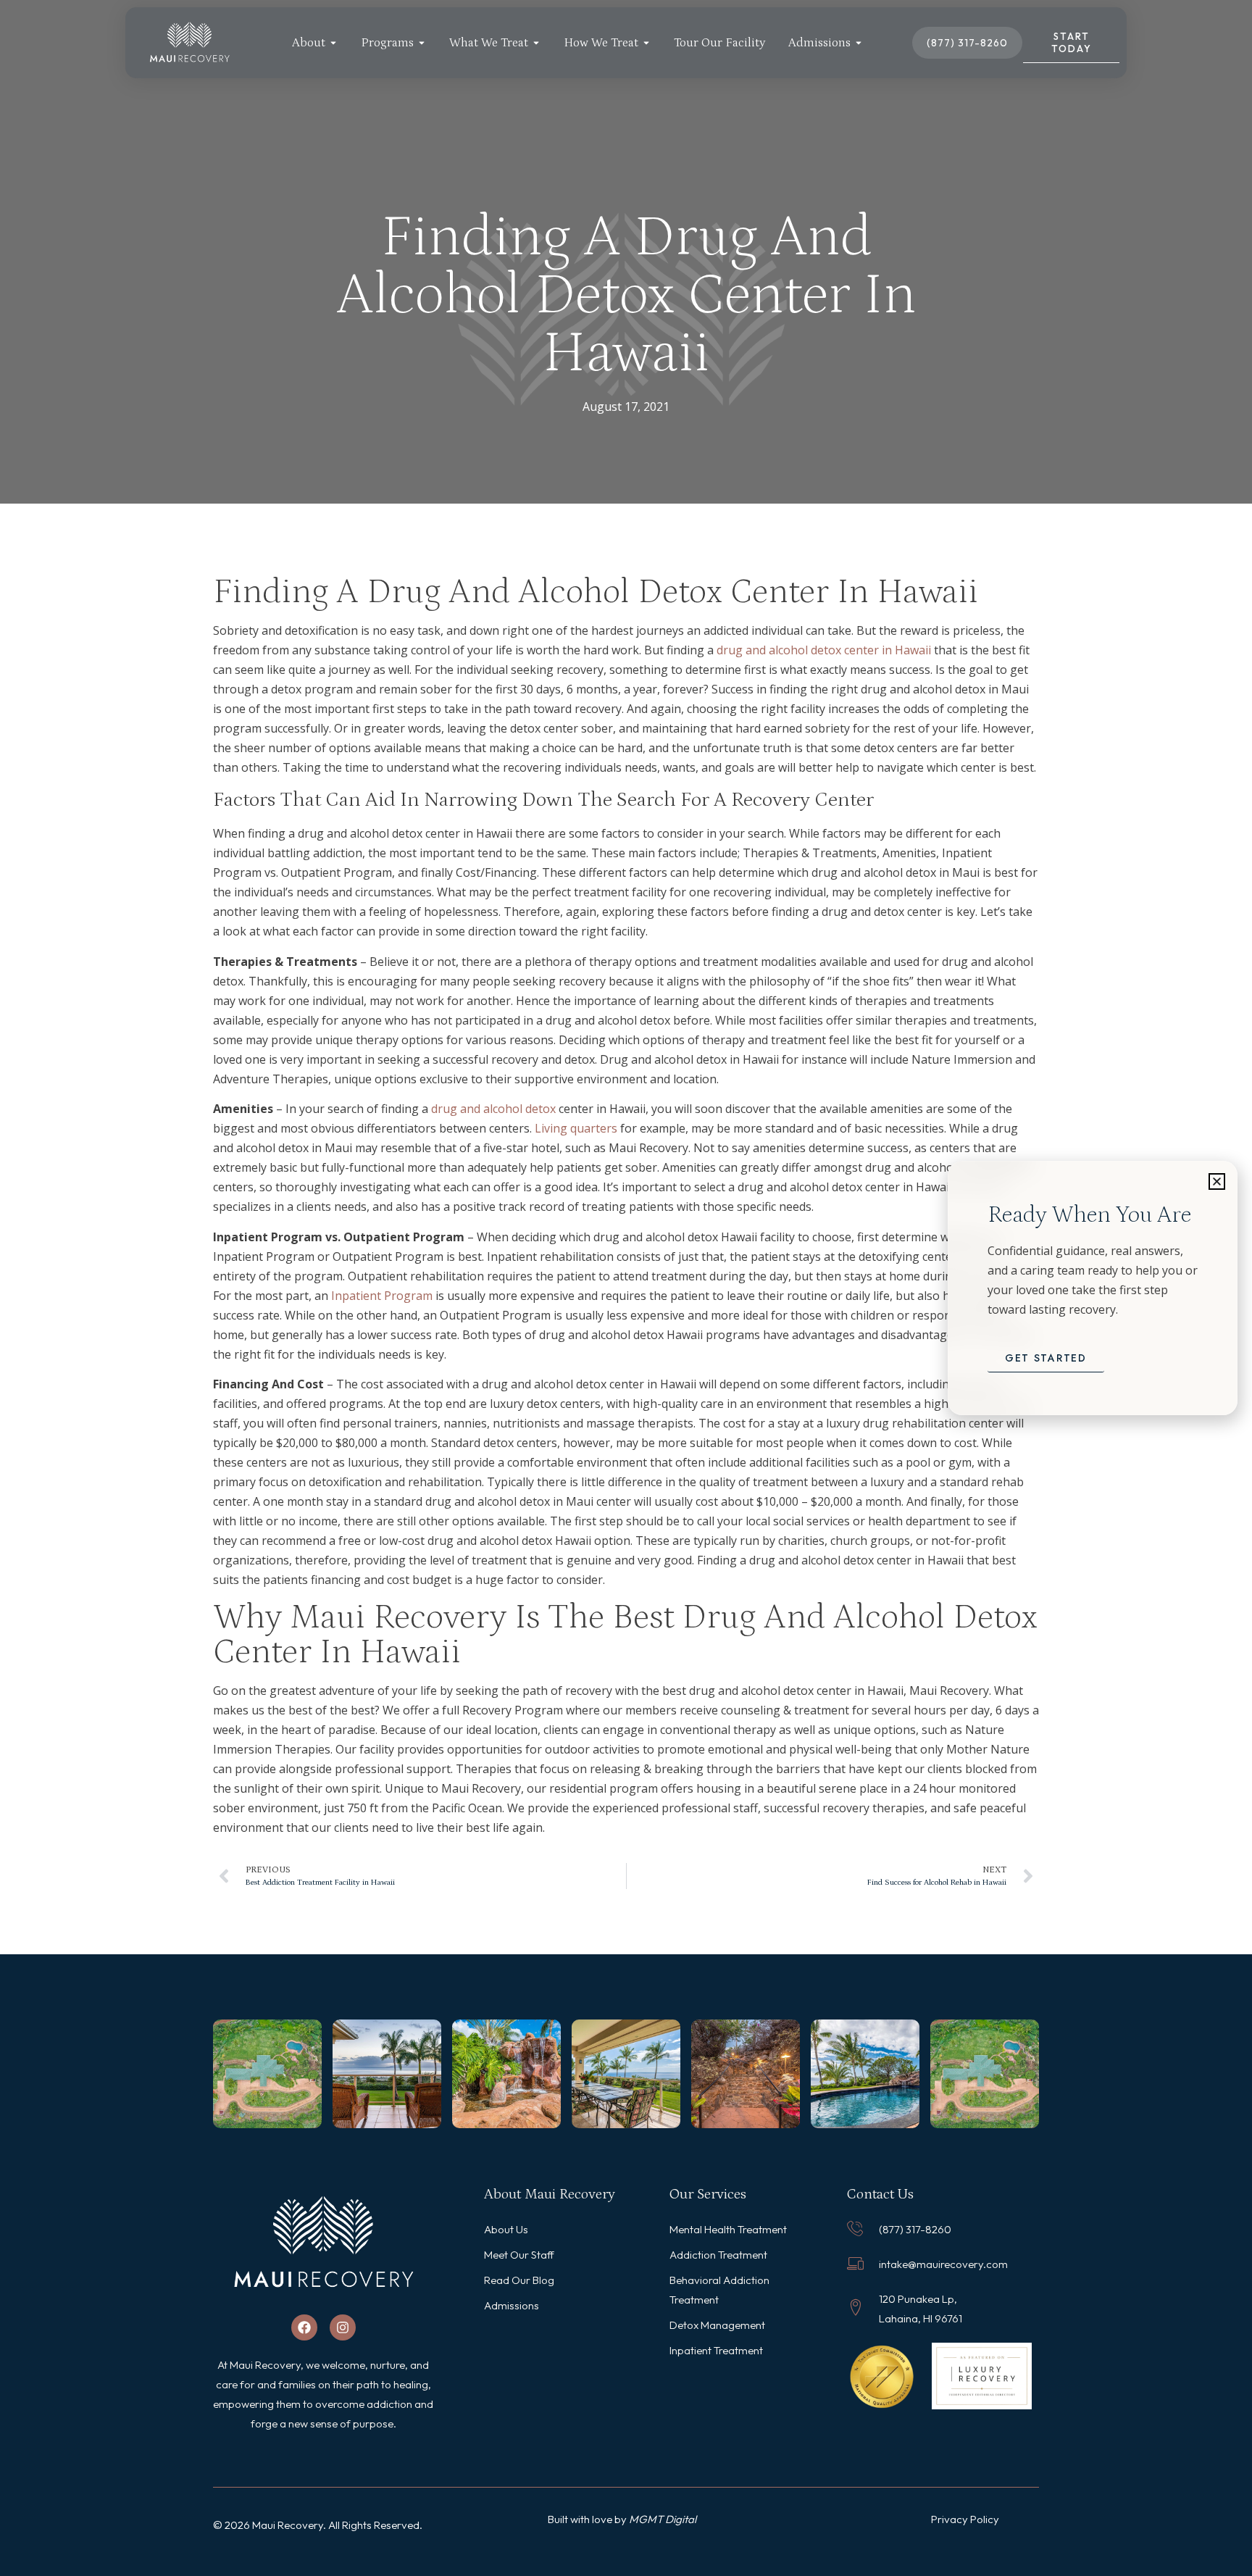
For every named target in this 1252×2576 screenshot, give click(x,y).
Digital (681, 2519)
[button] (1217, 1181)
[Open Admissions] (859, 43)
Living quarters (576, 1128)
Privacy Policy (965, 2519)
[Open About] (333, 43)
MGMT (647, 2519)
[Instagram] (343, 2327)
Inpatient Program (382, 1296)
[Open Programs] (422, 43)
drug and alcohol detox (493, 1109)
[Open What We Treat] (536, 43)
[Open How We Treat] (646, 43)
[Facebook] (304, 2327)
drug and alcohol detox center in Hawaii (824, 650)
